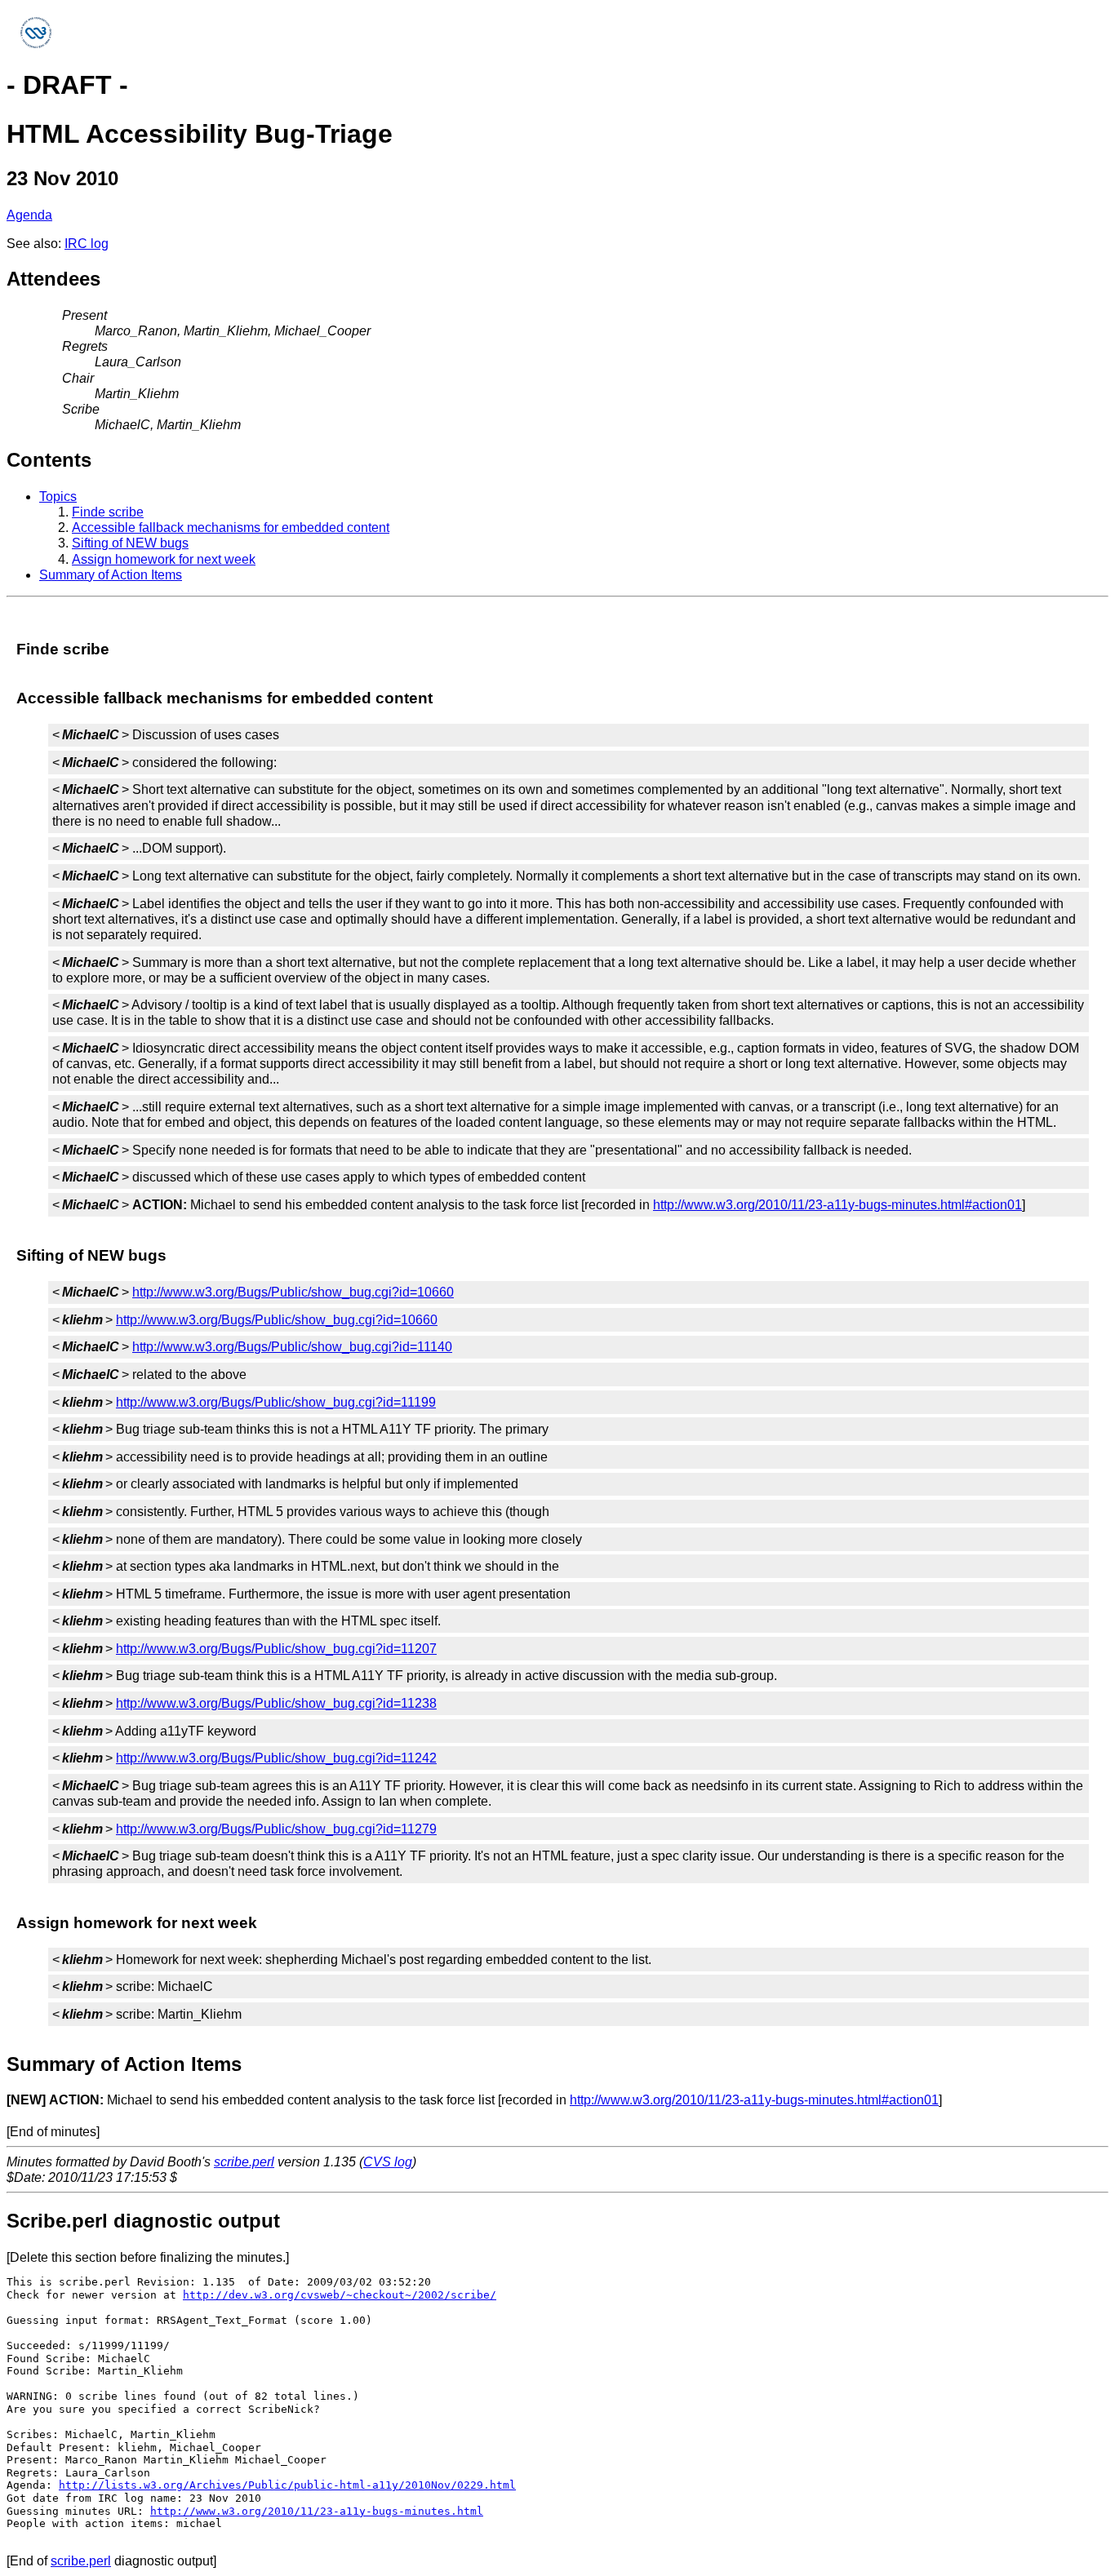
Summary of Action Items (111, 575)
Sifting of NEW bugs (130, 543)
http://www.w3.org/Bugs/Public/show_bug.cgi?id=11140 (292, 1347)
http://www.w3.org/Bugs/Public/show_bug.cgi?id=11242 (276, 1758)
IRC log (87, 244)
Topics (58, 497)
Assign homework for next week (164, 559)
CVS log (388, 2162)
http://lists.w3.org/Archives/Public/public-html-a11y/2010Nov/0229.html (287, 2485)
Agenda (29, 215)
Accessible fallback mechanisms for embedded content (231, 528)
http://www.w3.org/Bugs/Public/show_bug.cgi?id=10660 (293, 1292)
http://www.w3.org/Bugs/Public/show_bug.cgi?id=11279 (276, 1829)
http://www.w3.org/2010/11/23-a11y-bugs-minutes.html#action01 (837, 1205)
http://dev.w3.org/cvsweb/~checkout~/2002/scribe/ (340, 2295)
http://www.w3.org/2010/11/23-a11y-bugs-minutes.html (317, 2511)
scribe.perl (244, 2162)
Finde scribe (108, 512)
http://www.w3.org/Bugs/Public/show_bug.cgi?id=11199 (276, 1402)
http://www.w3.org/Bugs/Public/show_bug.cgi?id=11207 (276, 1649)
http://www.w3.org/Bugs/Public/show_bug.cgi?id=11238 (276, 1703)
